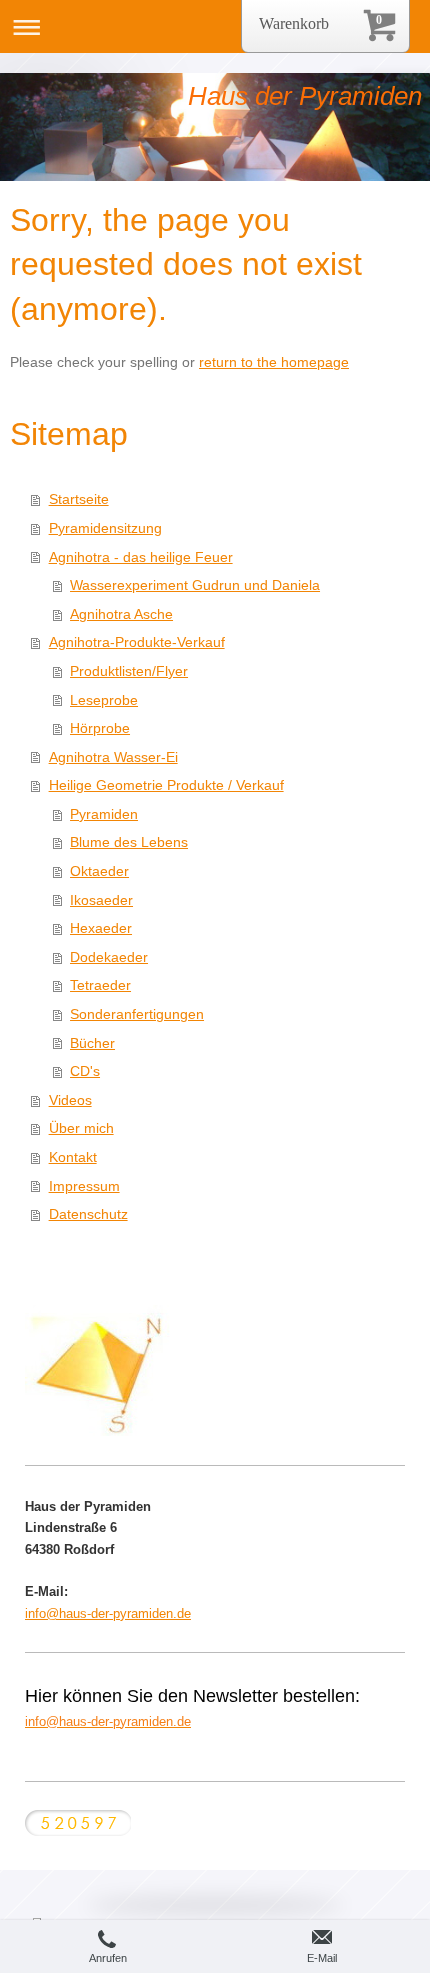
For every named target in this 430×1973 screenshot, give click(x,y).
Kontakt (73, 1157)
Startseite (79, 499)
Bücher (92, 1043)
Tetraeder (100, 985)
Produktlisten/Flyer (129, 671)
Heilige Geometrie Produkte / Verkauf (166, 785)
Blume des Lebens (129, 842)
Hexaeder (101, 928)
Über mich (81, 1128)
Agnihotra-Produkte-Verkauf (137, 642)
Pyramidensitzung (105, 528)
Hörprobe (100, 728)
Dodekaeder (109, 957)
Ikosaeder (101, 900)
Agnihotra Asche (121, 614)
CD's (85, 1071)
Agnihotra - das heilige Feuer (141, 557)
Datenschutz (88, 1214)
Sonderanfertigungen (137, 1014)
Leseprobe (104, 700)
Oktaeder (99, 871)
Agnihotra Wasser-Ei (113, 757)
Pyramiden (104, 814)
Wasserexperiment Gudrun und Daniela (195, 585)
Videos (70, 1100)
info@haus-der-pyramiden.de (108, 1613)
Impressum (84, 1186)
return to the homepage (274, 362)
